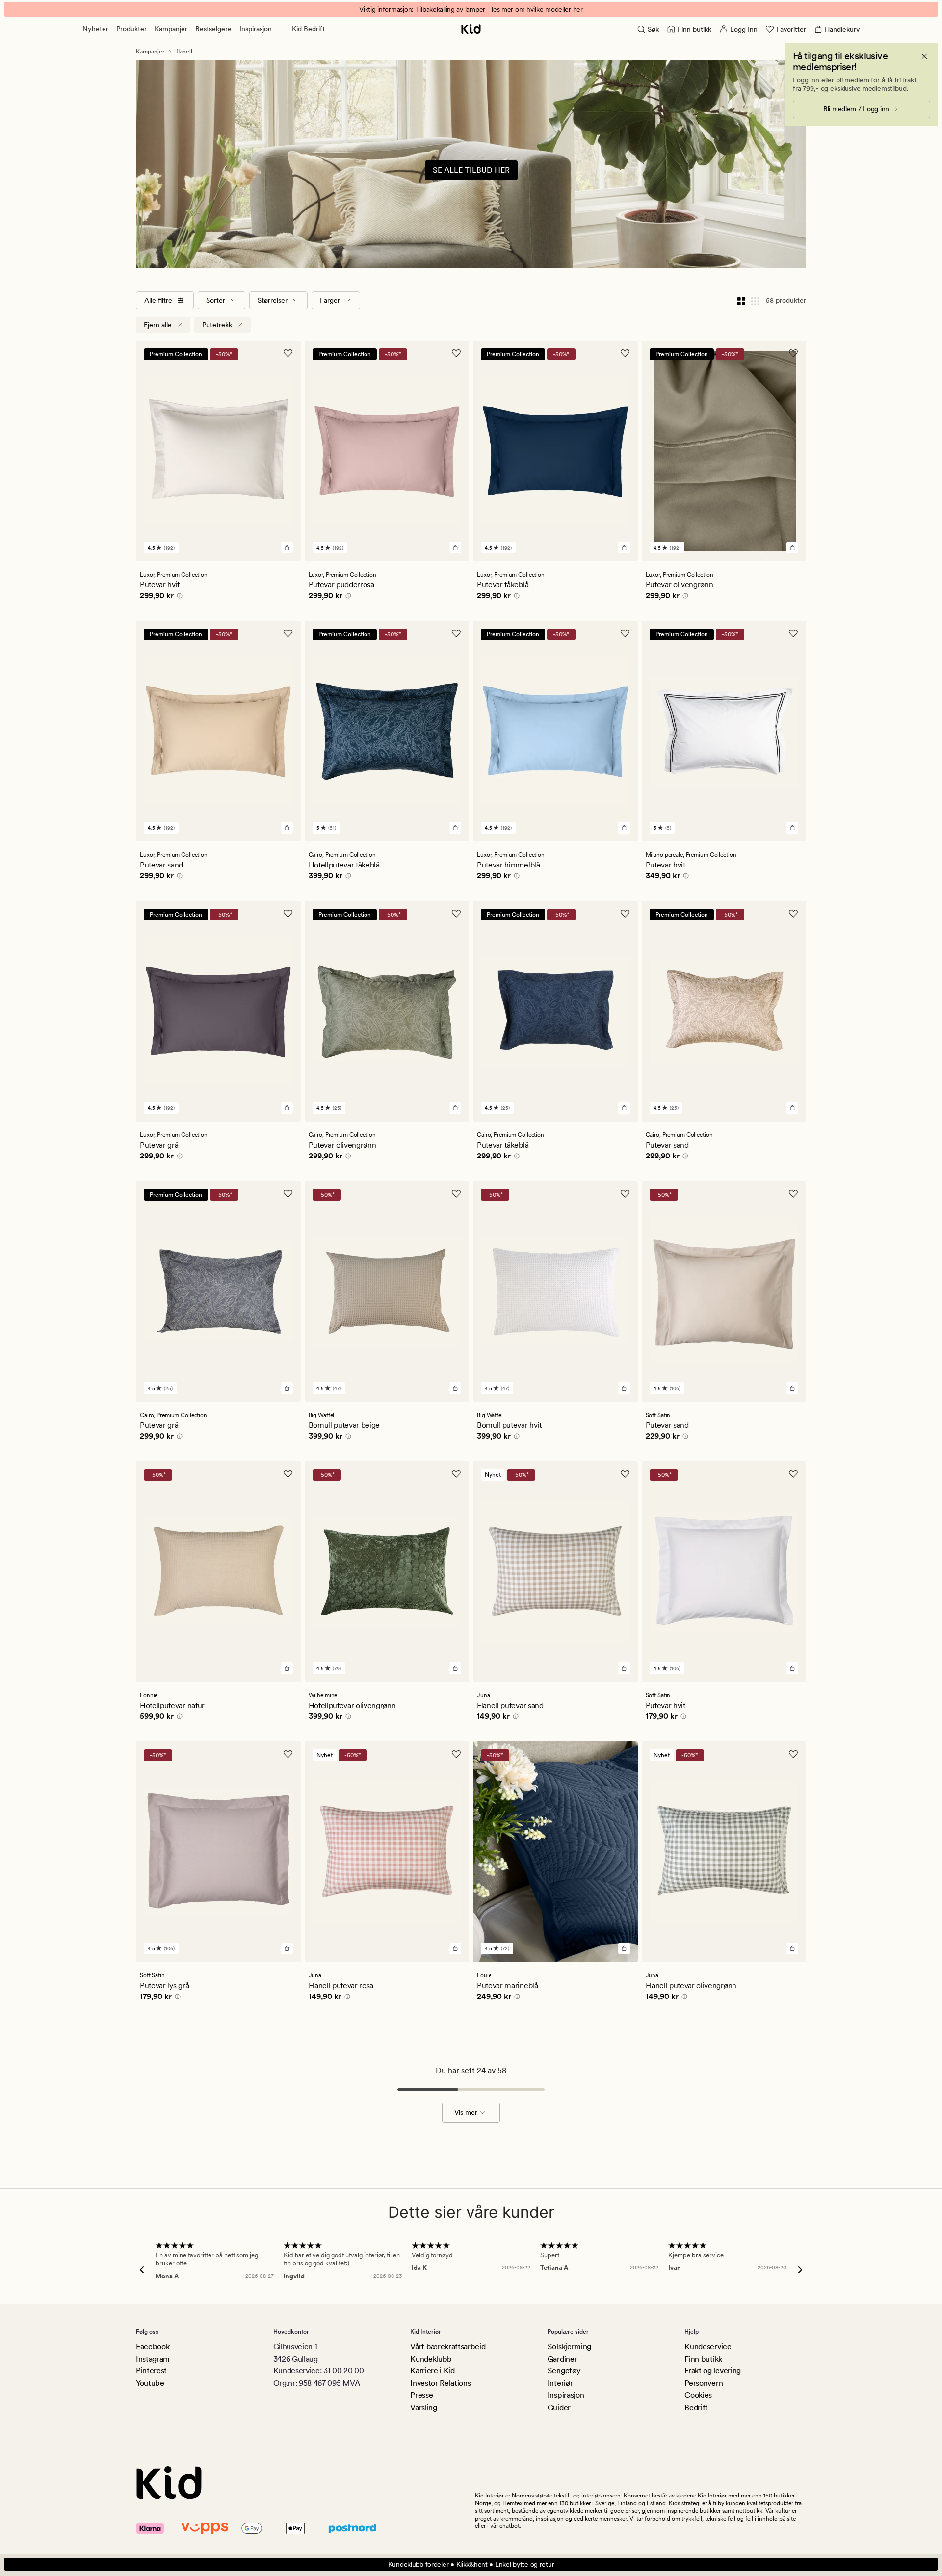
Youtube (150, 2383)
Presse (421, 2395)
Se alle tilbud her (471, 170)
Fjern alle (158, 325)
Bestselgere (213, 29)
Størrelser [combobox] (273, 300)
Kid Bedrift (308, 29)
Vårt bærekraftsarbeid (448, 2347)
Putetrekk (217, 325)
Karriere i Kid (432, 2371)
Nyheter (95, 29)
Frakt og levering (713, 2371)
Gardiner (562, 2359)
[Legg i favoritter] (288, 353)
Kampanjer (171, 29)
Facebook (153, 2347)
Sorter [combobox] (216, 300)
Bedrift (696, 2407)
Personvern (704, 2383)
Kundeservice (708, 2347)
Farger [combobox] (330, 300)
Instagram (153, 2359)
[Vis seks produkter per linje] (755, 300)
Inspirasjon (256, 29)
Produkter (131, 29)
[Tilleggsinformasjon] (178, 597)
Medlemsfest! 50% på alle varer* (471, 9)
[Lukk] (924, 56)
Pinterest (151, 2371)
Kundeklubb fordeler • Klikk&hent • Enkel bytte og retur (471, 2564)
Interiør (560, 2383)
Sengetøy (564, 2371)
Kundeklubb (431, 2359)
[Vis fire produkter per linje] (741, 300)
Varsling (423, 2407)
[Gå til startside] (471, 29)
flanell (184, 52)
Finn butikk (703, 2359)
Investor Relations (440, 2383)
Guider (559, 2407)
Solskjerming (569, 2347)
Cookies (698, 2395)
